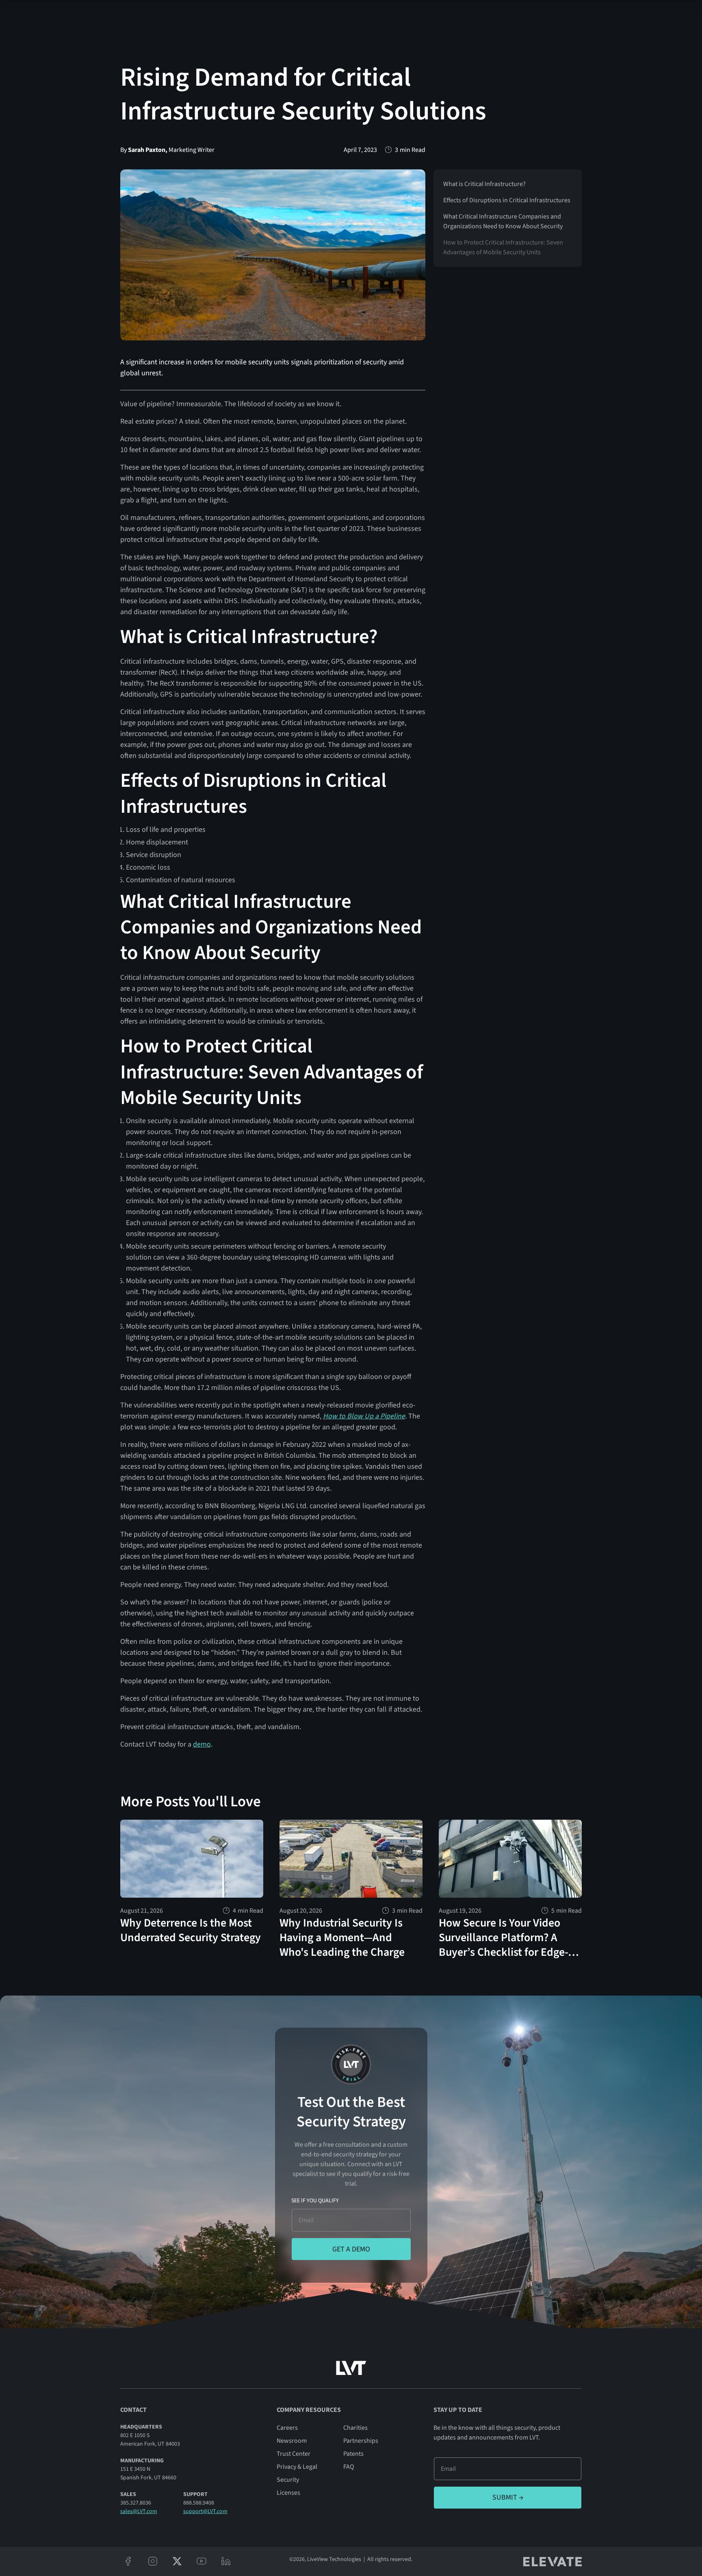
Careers (287, 2428)
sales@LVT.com (139, 2511)
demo (202, 1744)
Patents (353, 2454)
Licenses (288, 2493)
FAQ (349, 2467)
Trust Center (294, 2454)
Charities (355, 2428)
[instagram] (153, 2561)
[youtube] (201, 2561)
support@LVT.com (205, 2511)
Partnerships (361, 2441)
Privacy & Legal (297, 2467)
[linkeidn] (226, 2561)
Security (288, 2480)
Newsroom (292, 2441)
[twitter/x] (177, 2561)
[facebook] (128, 2561)
